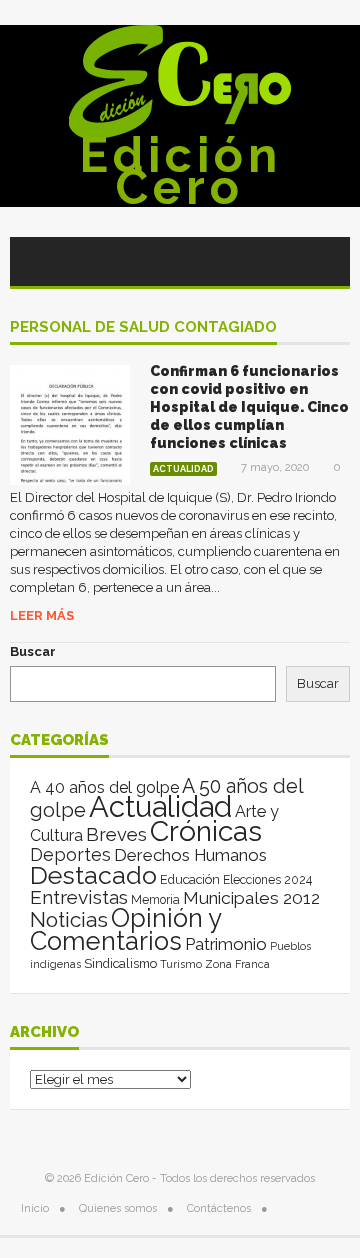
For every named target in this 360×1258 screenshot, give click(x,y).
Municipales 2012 (251, 898)
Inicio (35, 1208)
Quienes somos (118, 1208)
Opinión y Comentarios (125, 929)
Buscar (33, 651)
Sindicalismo (120, 963)
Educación (190, 879)
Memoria (155, 900)
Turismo (181, 964)
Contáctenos (219, 1208)
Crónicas (206, 831)
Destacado (93, 875)
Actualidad (183, 469)
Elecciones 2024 (267, 880)
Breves (116, 834)
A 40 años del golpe (104, 787)
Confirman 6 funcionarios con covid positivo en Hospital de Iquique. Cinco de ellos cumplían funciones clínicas (249, 407)
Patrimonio (226, 944)
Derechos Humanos (190, 855)
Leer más (42, 615)
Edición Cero (180, 171)
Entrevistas (79, 897)
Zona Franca (237, 964)
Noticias (69, 919)
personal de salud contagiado (143, 328)
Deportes (70, 854)
